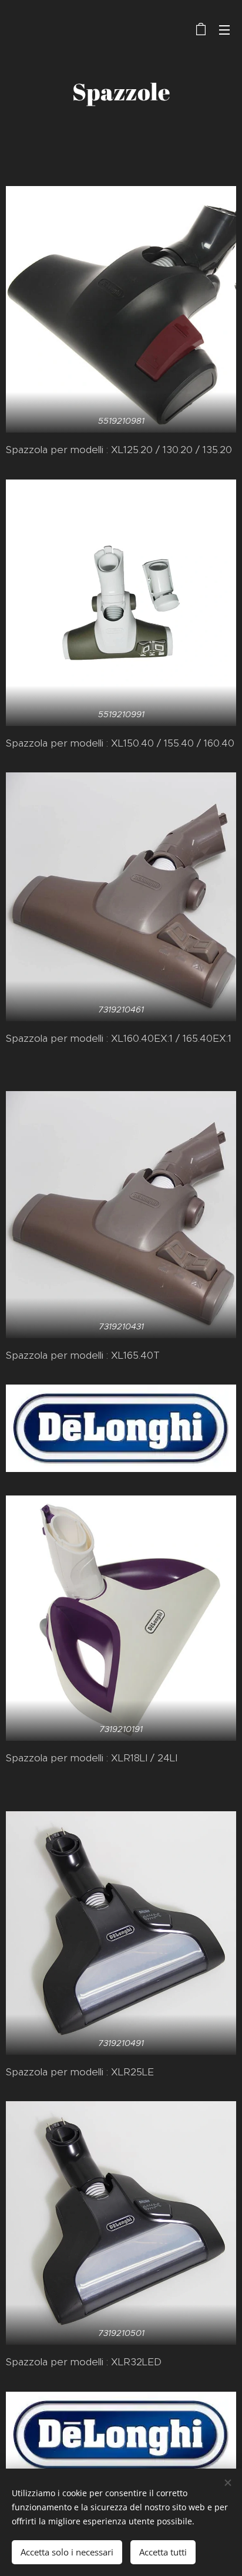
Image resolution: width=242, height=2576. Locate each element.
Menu (224, 29)
